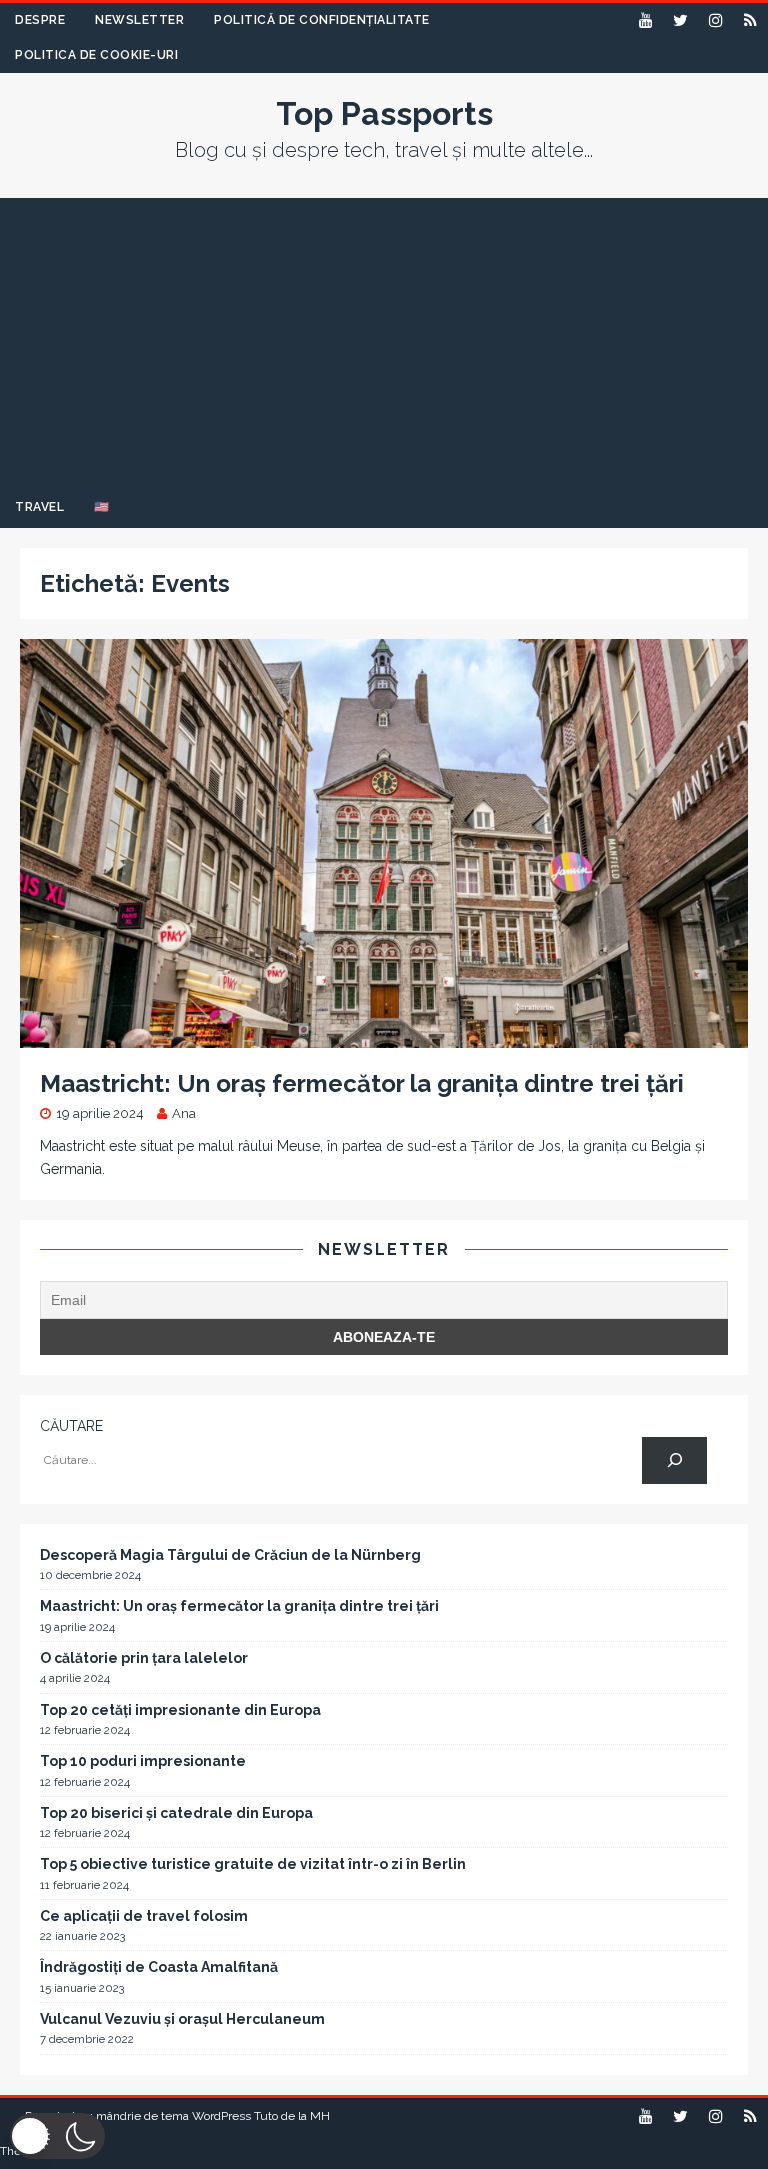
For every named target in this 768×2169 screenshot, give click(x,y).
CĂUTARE (71, 1426)
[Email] (750, 20)
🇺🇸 (102, 507)
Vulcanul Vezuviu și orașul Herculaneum (182, 2019)
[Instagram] (715, 20)
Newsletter (139, 20)
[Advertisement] (384, 338)
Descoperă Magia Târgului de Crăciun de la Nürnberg (230, 1555)
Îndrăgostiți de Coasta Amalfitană (159, 1967)
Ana (184, 1113)
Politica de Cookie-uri (96, 55)
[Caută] (674, 1460)
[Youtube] (645, 20)
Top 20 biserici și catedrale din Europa (176, 1813)
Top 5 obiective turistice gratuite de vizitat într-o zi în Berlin (253, 1864)
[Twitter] (680, 20)
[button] (57, 2136)
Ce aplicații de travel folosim (144, 1916)
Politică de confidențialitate (322, 20)
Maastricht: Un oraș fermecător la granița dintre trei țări (362, 1083)
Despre (40, 20)
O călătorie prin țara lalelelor (144, 1658)
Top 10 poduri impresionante (143, 1761)
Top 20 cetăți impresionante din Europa (180, 1710)
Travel (39, 507)
